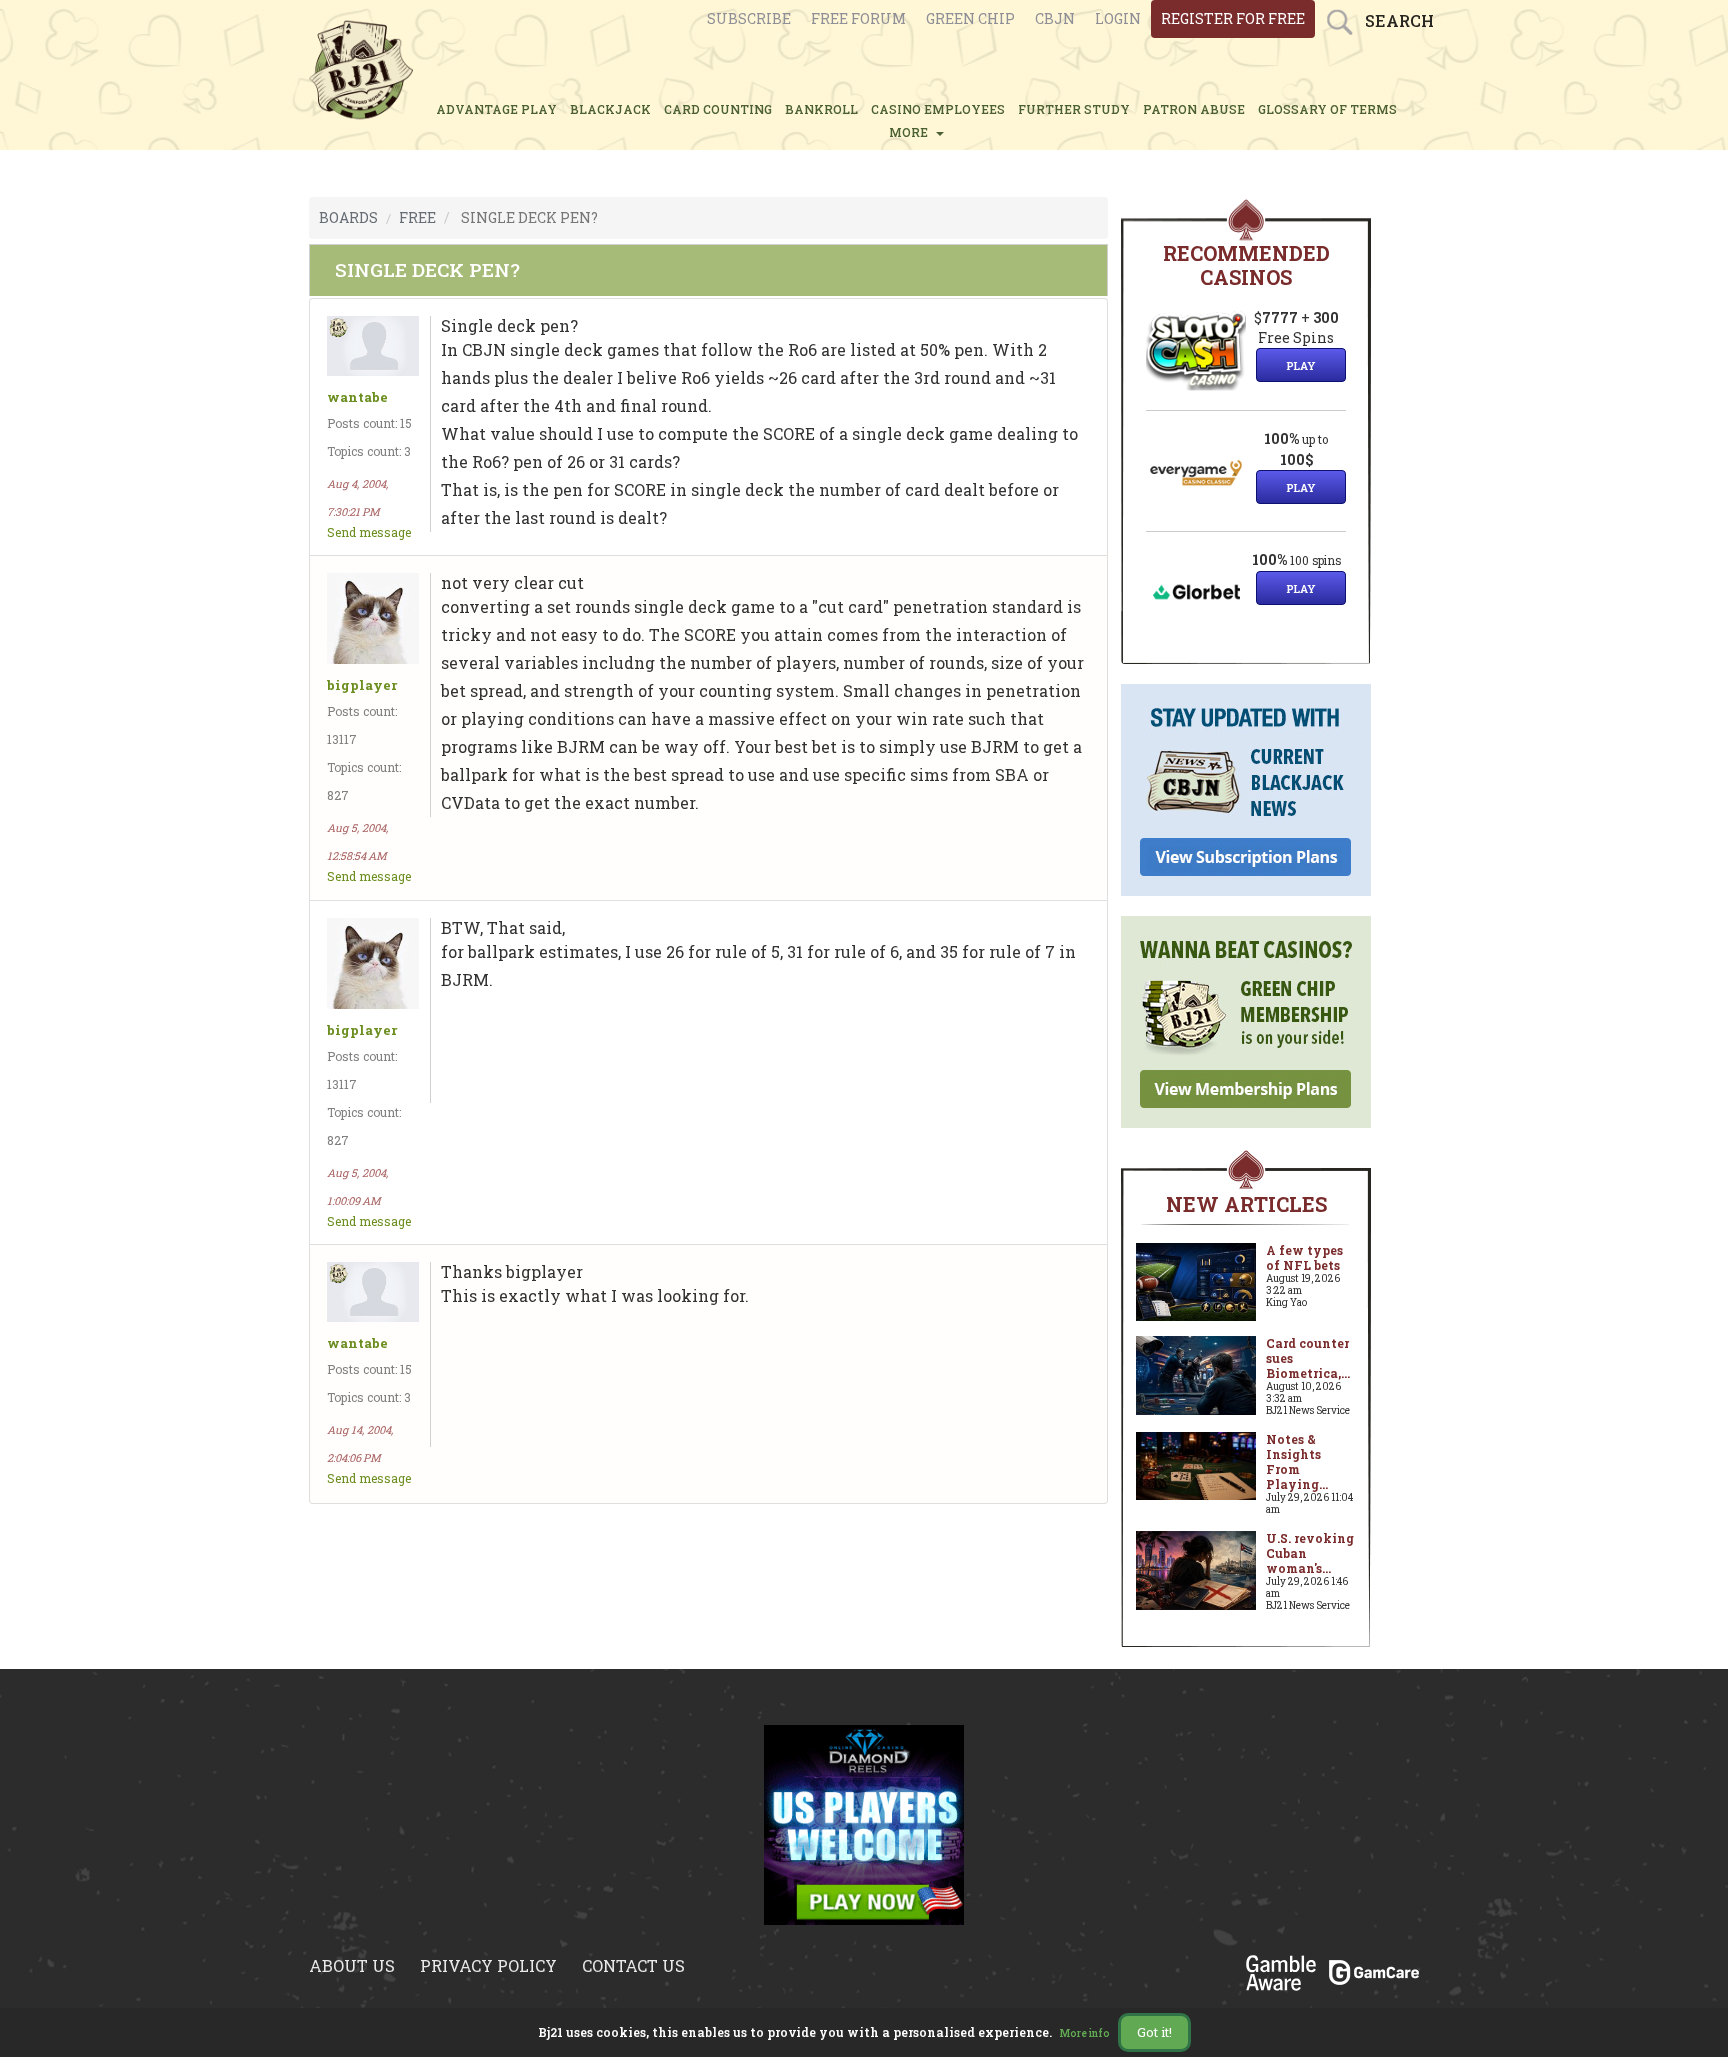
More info (1085, 2033)
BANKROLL (821, 109)
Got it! (1154, 2032)
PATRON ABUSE (1194, 109)
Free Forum (858, 18)
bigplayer (362, 685)
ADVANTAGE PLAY (496, 109)
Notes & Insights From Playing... (1297, 1461)
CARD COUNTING (718, 109)
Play (1301, 365)
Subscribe (749, 18)
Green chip (970, 18)
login (1118, 18)
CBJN (1055, 18)
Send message (369, 532)
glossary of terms (1327, 109)
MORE (911, 132)
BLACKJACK (610, 109)
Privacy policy (488, 1965)
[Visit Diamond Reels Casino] (864, 1823)
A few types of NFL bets (1304, 1257)
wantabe (357, 397)
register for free (1233, 18)
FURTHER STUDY (1074, 109)
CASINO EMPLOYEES (938, 109)
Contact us (633, 1965)
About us (352, 1965)
